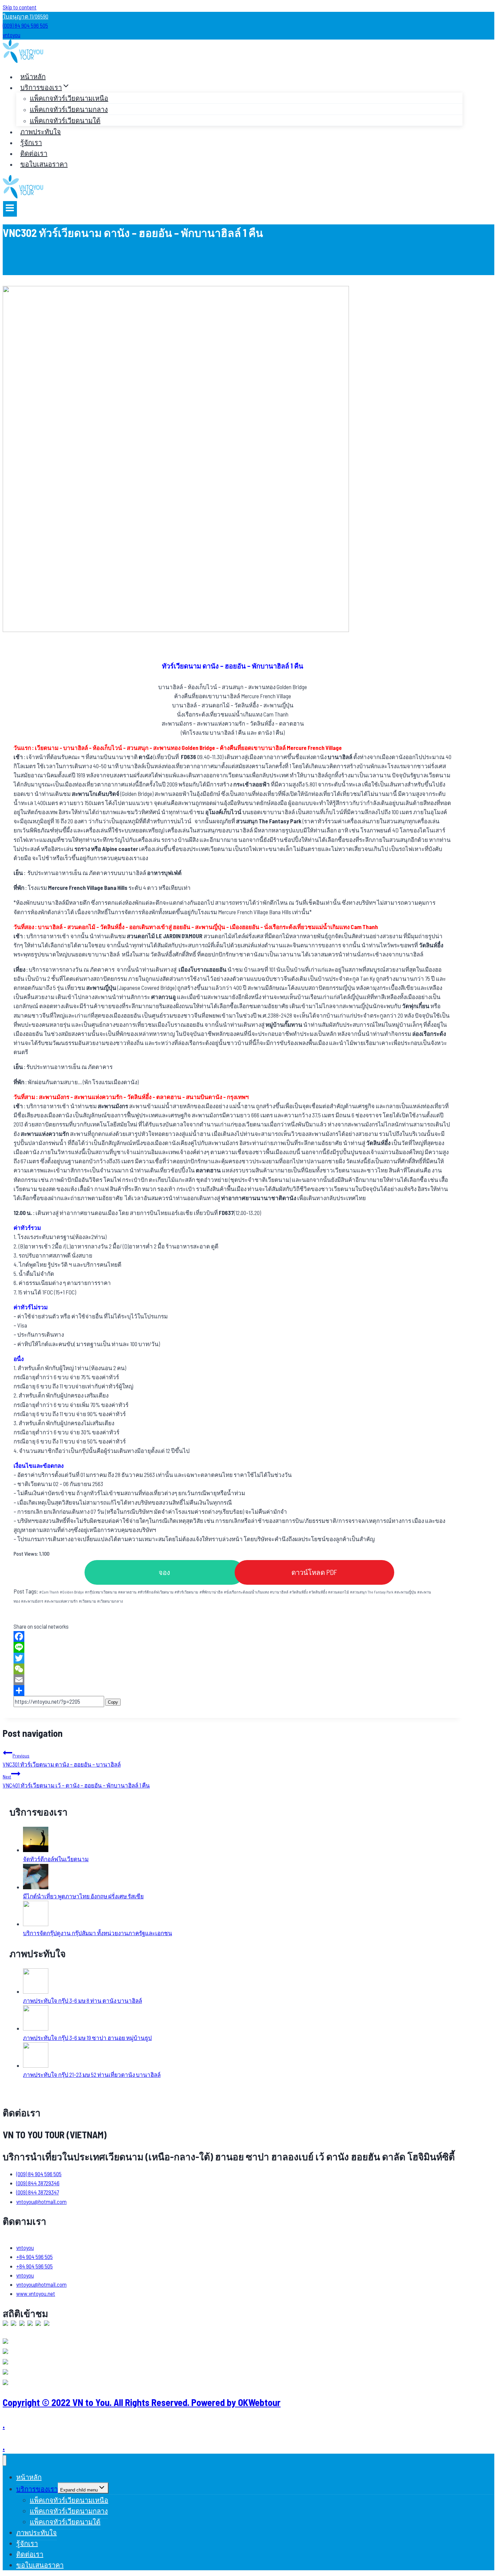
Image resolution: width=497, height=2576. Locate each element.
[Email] (233, 1680)
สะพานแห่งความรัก (61, 1601)
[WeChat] (233, 1669)
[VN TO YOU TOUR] (23, 60)
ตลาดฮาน (127, 1592)
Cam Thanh (49, 1592)
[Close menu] (5, 2461)
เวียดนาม (87, 1601)
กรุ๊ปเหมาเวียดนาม (101, 1592)
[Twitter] (233, 1658)
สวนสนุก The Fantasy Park (372, 1592)
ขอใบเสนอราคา (44, 164)
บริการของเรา (37, 2489)
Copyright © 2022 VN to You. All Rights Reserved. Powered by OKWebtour (142, 2402)
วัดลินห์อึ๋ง (299, 1592)
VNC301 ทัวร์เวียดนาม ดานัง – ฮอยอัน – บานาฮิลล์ (62, 1760)
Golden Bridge (72, 1592)
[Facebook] (233, 1636)
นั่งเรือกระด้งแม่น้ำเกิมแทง (246, 1592)
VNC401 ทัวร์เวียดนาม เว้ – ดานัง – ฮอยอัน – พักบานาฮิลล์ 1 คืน (76, 1781)
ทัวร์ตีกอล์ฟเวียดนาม (156, 1592)
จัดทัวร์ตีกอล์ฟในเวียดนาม (56, 1859)
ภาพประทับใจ (41, 131)
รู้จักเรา (31, 142)
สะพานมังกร (32, 1601)
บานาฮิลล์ (279, 1592)
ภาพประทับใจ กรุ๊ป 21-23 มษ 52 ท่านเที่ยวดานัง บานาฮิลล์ (92, 2074)
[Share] (233, 1691)
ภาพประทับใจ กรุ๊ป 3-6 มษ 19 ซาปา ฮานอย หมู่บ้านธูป (87, 2038)
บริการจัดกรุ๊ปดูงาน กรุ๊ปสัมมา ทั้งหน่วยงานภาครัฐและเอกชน (98, 1933)
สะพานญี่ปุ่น (405, 1592)
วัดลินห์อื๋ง (318, 1592)
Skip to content (20, 7)
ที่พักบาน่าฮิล (211, 1592)
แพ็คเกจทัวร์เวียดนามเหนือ (69, 98)
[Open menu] (10, 209)
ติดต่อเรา (34, 153)
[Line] (233, 1647)
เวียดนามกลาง (110, 1601)
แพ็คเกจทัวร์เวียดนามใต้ (65, 120)
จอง (164, 1572)
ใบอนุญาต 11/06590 (26, 16)
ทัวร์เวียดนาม (186, 1592)
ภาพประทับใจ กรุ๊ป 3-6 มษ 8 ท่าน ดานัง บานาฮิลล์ (82, 2000)
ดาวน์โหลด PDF (314, 1572)
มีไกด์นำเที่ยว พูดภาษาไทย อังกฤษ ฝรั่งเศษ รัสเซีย (83, 1896)
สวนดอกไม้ (338, 1592)
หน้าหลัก (33, 76)
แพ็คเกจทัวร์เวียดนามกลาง (69, 109)
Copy (113, 1702)
